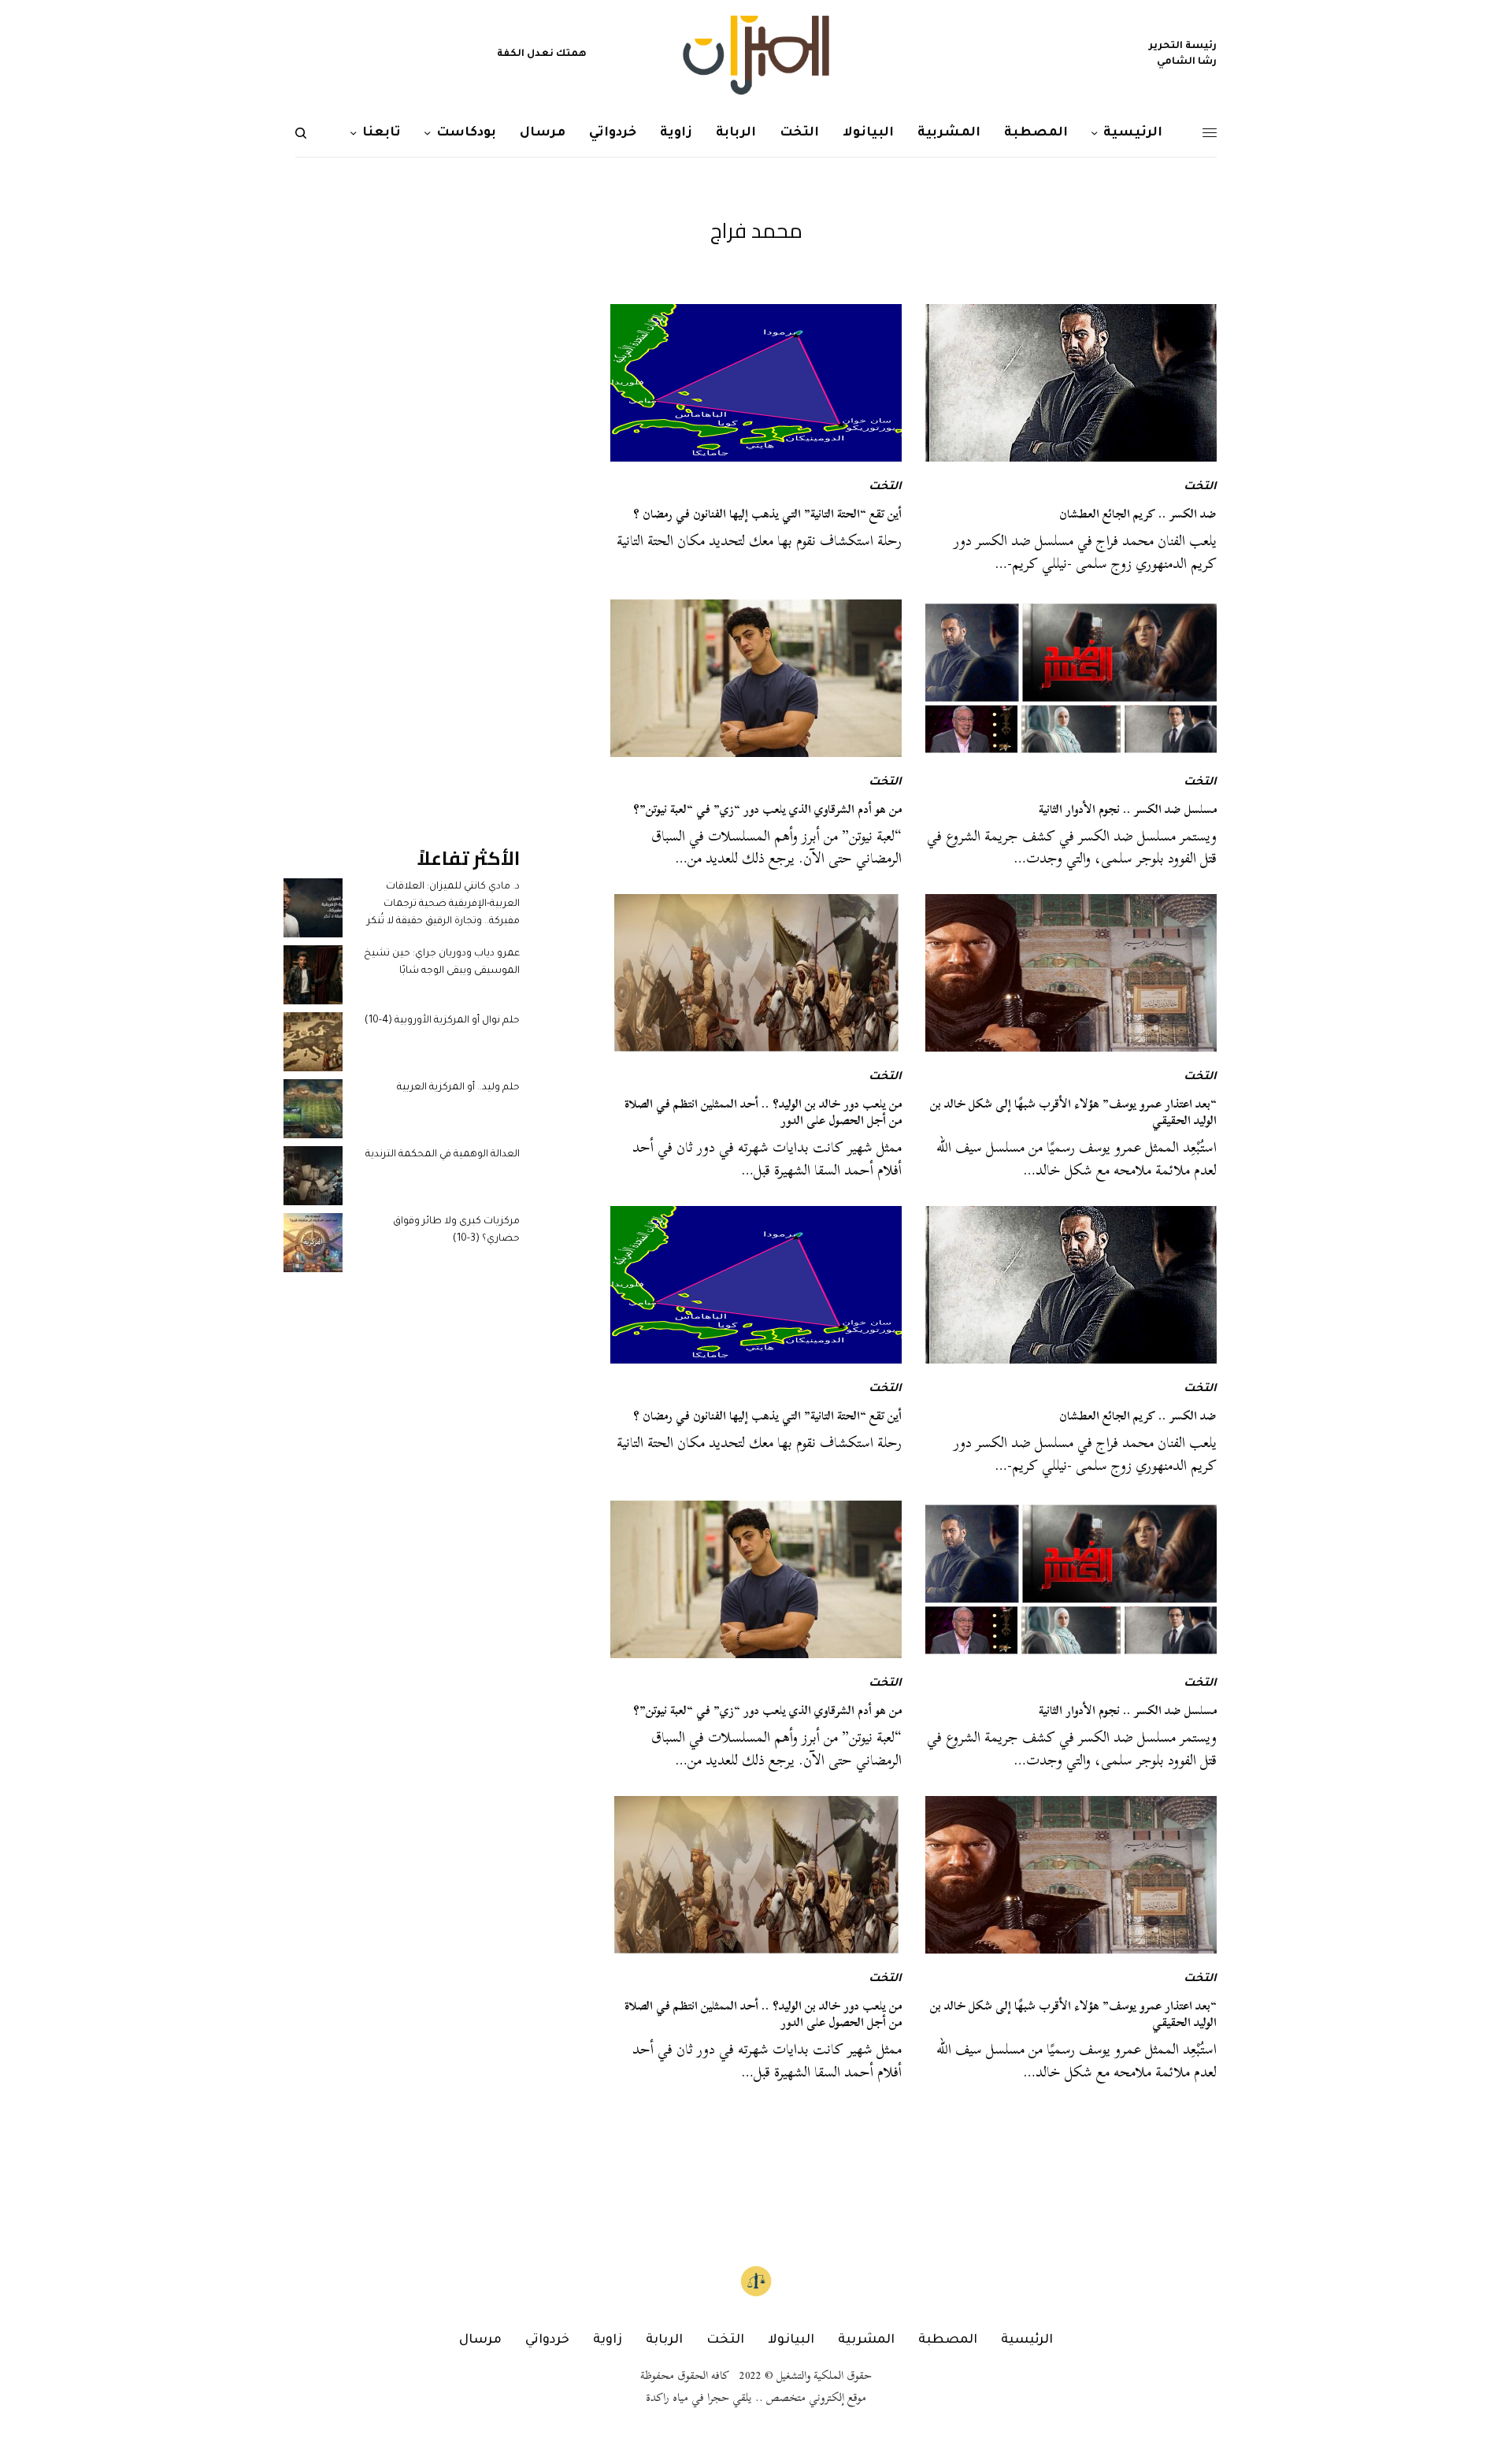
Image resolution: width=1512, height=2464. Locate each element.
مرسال (480, 2340)
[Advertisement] (402, 540)
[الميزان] (756, 55)
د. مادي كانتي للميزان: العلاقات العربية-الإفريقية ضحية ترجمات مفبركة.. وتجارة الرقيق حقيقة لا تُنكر (443, 905)
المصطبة (948, 2340)
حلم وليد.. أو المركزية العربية (458, 1088)
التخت (1200, 488)
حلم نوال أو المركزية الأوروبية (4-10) (442, 1021)
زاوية (608, 2340)
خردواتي (547, 2340)
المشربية (866, 2340)
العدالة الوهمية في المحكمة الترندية (443, 1155)
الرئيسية (1027, 2340)
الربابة (664, 2340)
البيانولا (791, 2340)
